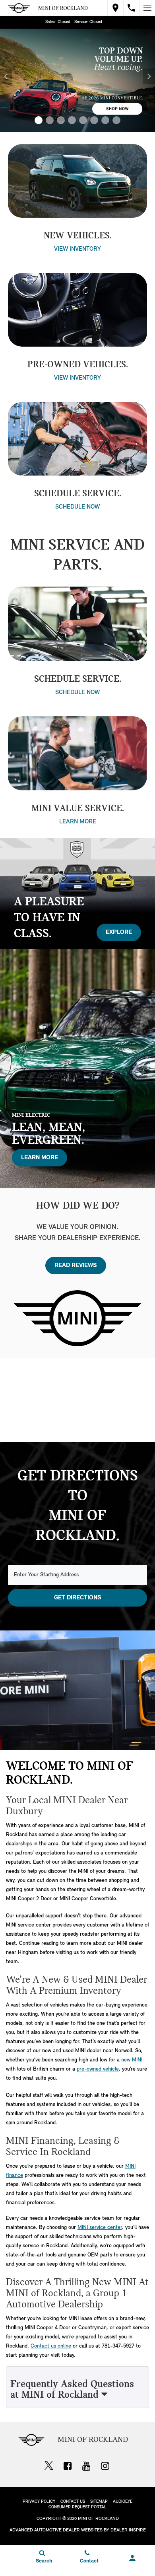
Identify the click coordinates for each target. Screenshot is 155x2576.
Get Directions (78, 1598)
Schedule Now (77, 692)
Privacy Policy (39, 2502)
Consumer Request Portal (77, 2507)
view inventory (77, 249)
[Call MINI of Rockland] (131, 8)
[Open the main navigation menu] (147, 8)
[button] (39, 120)
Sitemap (99, 2502)
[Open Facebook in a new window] (68, 2466)
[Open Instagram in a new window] (105, 2466)
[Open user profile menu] (132, 2558)
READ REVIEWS (76, 1266)
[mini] (19, 8)
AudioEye (123, 2502)
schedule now (77, 507)
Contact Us (73, 2502)
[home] (63, 8)
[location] (115, 8)
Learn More (78, 822)
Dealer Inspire (128, 2530)
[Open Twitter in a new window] (49, 2467)
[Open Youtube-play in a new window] (86, 2466)
